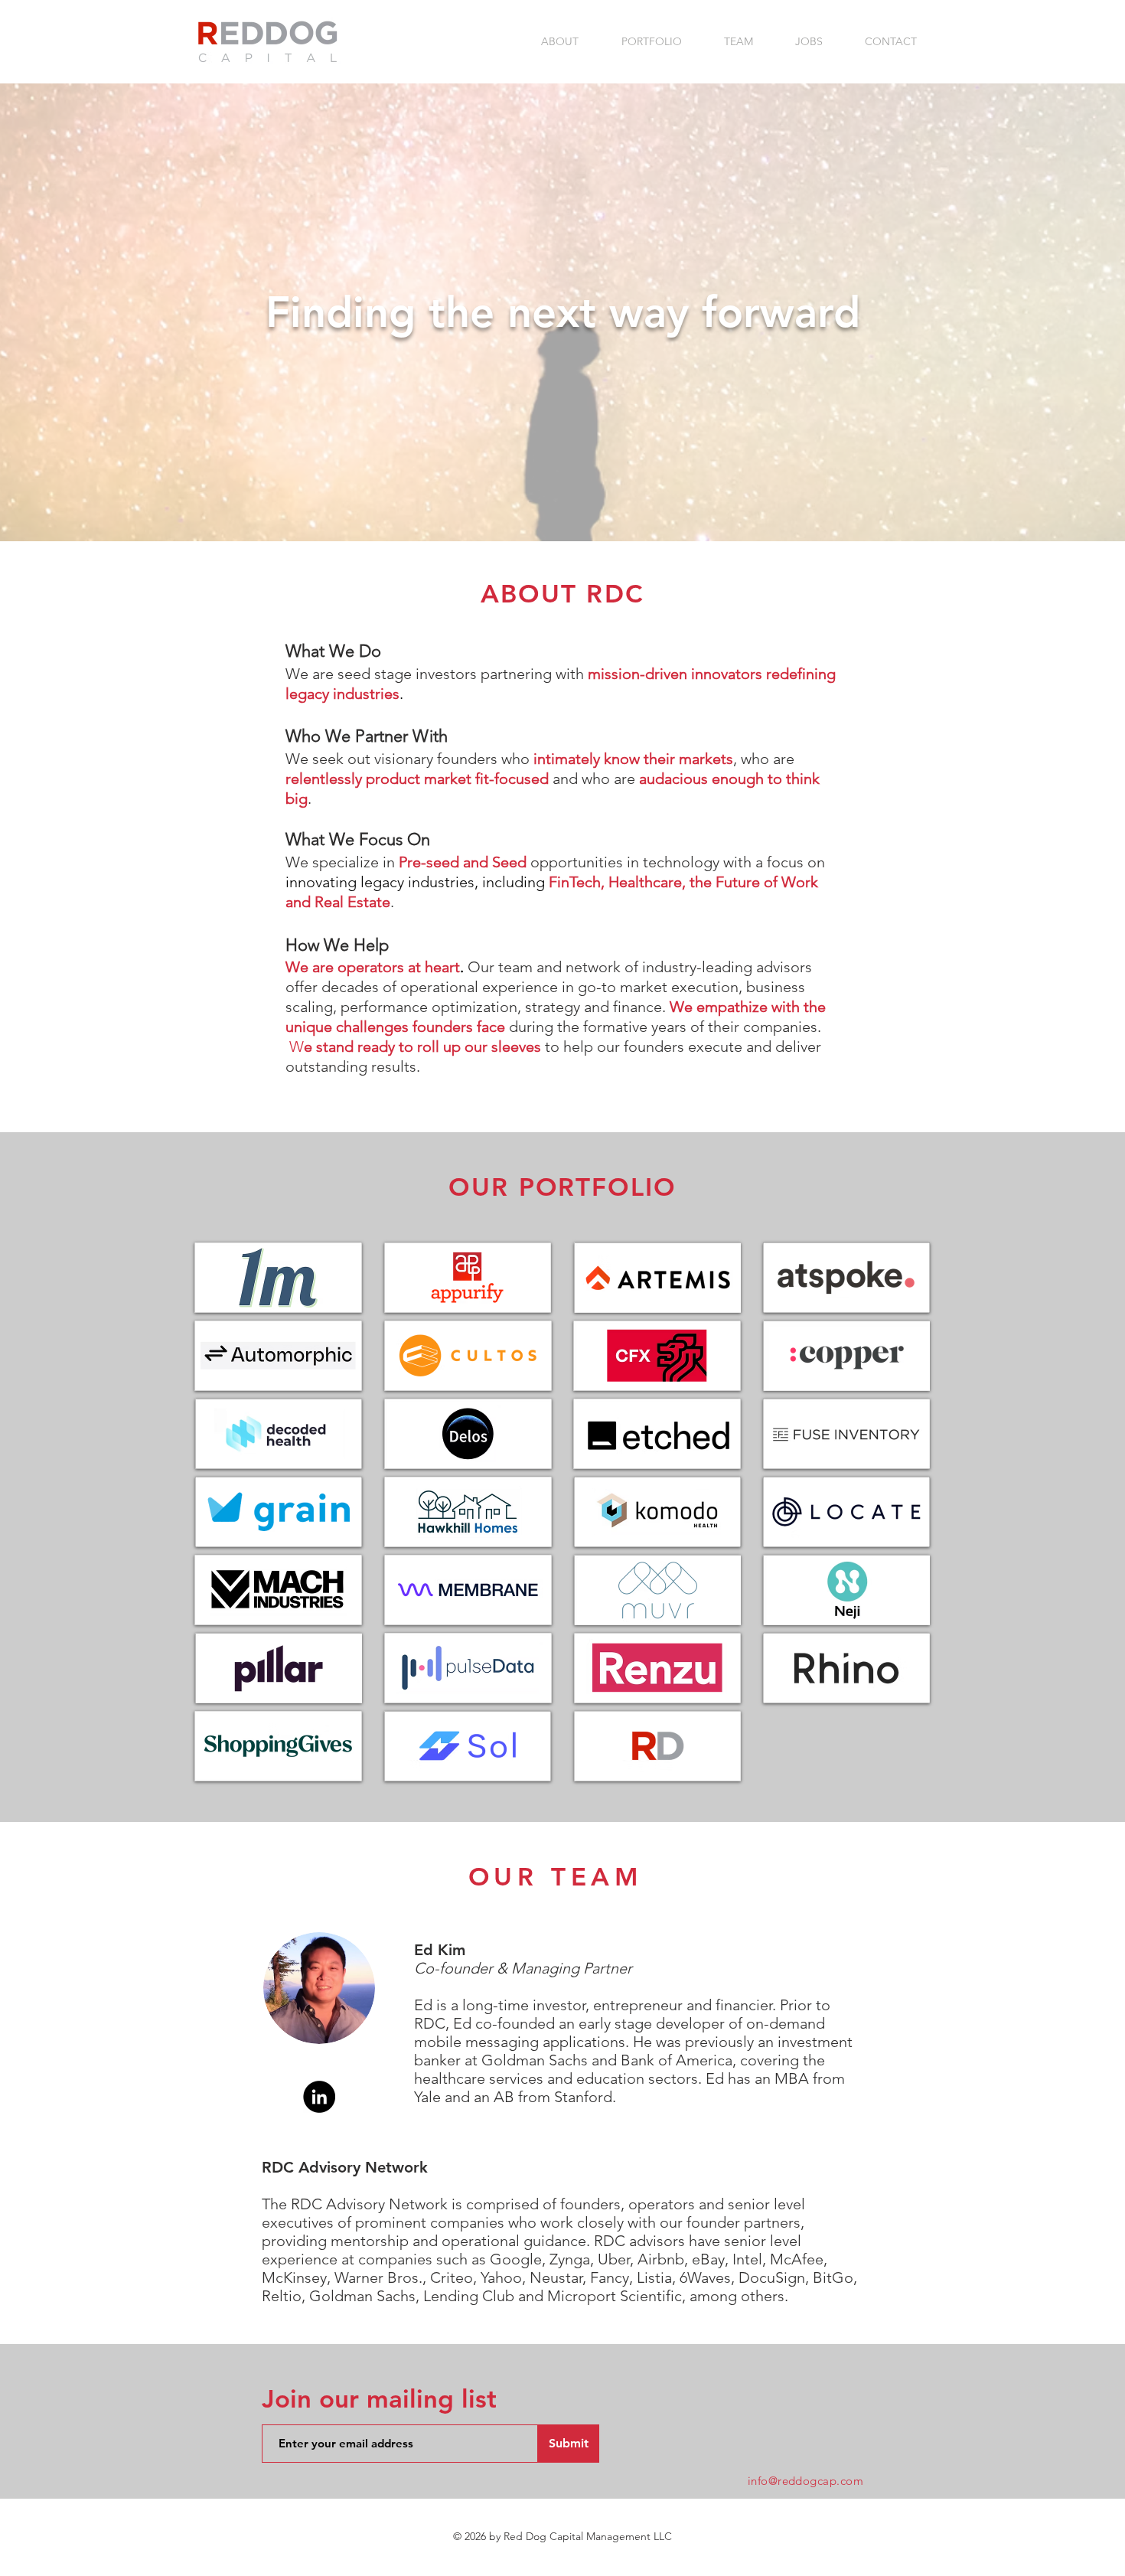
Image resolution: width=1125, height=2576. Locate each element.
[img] (468, 1278)
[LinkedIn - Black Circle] (319, 2097)
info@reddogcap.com (805, 2481)
